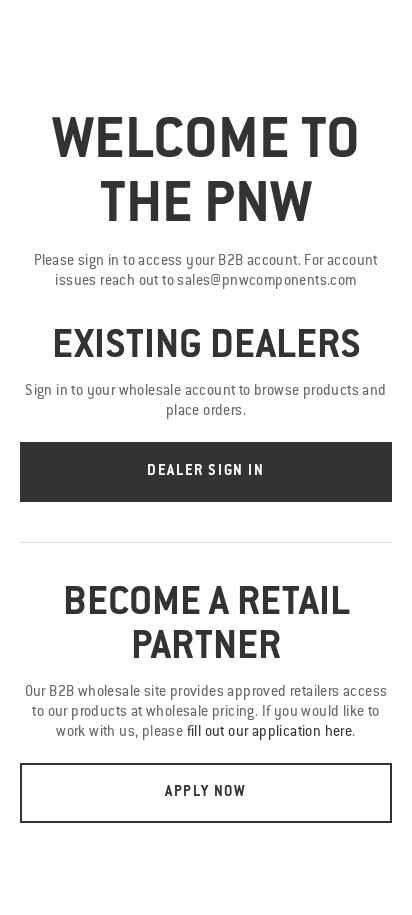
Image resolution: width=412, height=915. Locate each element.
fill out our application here (270, 733)
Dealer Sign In (205, 472)
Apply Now (205, 793)
